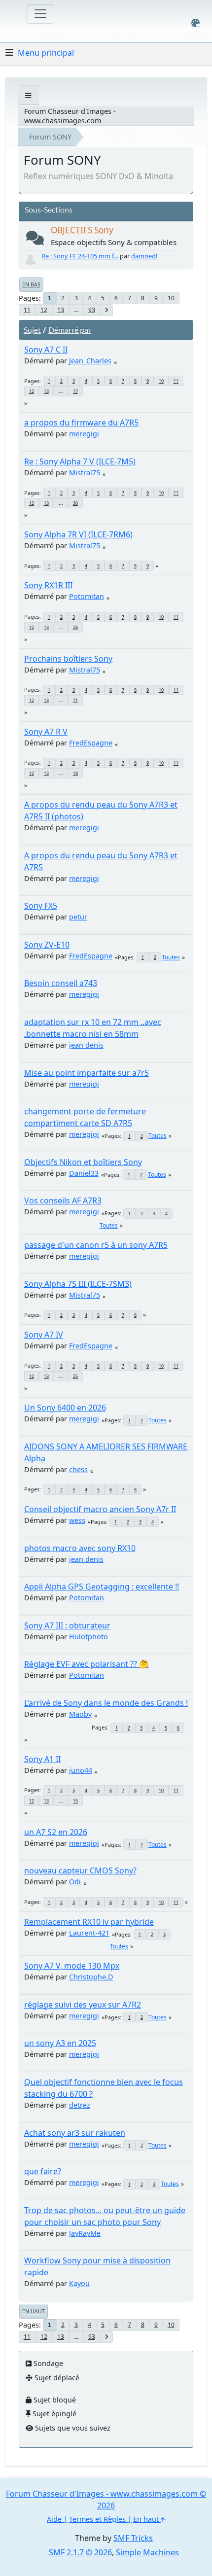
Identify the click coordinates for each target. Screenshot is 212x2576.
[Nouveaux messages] (35, 240)
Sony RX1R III (48, 585)
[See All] (28, 95)
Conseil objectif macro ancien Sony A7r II (100, 1509)
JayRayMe (85, 2233)
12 (44, 310)
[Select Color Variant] (195, 23)
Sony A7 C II (46, 350)
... (76, 310)
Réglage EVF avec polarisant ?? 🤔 (87, 1664)
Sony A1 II (42, 1759)
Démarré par (70, 330)
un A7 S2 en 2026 (56, 1832)
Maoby (80, 1714)
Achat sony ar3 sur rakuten (75, 2133)
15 (75, 1801)
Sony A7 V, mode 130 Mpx (72, 1966)
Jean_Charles (90, 361)
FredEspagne (91, 743)
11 (27, 310)
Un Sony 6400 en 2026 (65, 1408)
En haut (34, 2311)
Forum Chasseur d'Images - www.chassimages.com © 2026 (106, 2500)
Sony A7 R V (46, 732)
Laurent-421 (89, 1933)
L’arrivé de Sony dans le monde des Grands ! (106, 1703)
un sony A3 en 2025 (60, 2043)
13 (61, 310)
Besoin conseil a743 (61, 983)
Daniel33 (84, 1173)
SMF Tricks (133, 2538)
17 (75, 391)
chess (78, 1469)
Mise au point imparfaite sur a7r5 (87, 1073)
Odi (75, 1882)
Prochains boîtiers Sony (68, 659)
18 (75, 773)
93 (92, 310)
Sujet (32, 330)
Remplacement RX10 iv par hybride (89, 1922)
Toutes (171, 957)
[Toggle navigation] (40, 14)
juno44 (81, 1770)
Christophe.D (91, 1977)
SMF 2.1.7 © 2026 (80, 2552)
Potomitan (87, 596)
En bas (31, 284)
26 (75, 627)
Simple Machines (147, 2552)
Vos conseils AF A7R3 (63, 1200)
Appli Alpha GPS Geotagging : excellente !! (102, 1587)
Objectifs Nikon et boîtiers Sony (83, 1162)
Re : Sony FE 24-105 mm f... (80, 256)
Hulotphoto (88, 1637)
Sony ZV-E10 (47, 945)
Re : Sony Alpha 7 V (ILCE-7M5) (80, 461)
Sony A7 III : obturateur (67, 1625)
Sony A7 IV (44, 1335)
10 (171, 298)
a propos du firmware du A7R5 (81, 423)
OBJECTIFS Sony (82, 230)
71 (75, 700)
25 (75, 1376)
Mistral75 (85, 473)
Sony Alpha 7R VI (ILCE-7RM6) (78, 534)
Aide (54, 2519)
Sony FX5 (41, 906)
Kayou (79, 2283)
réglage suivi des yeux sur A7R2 (83, 2005)
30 (75, 503)
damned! (144, 256)
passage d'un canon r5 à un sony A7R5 (96, 1245)
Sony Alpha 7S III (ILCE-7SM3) (78, 1284)
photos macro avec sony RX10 (80, 1548)
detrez (80, 2105)
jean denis (86, 1045)
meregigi (84, 434)
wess (77, 1520)
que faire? (43, 2171)
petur (78, 917)
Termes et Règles (97, 2519)
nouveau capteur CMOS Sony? (80, 1870)
